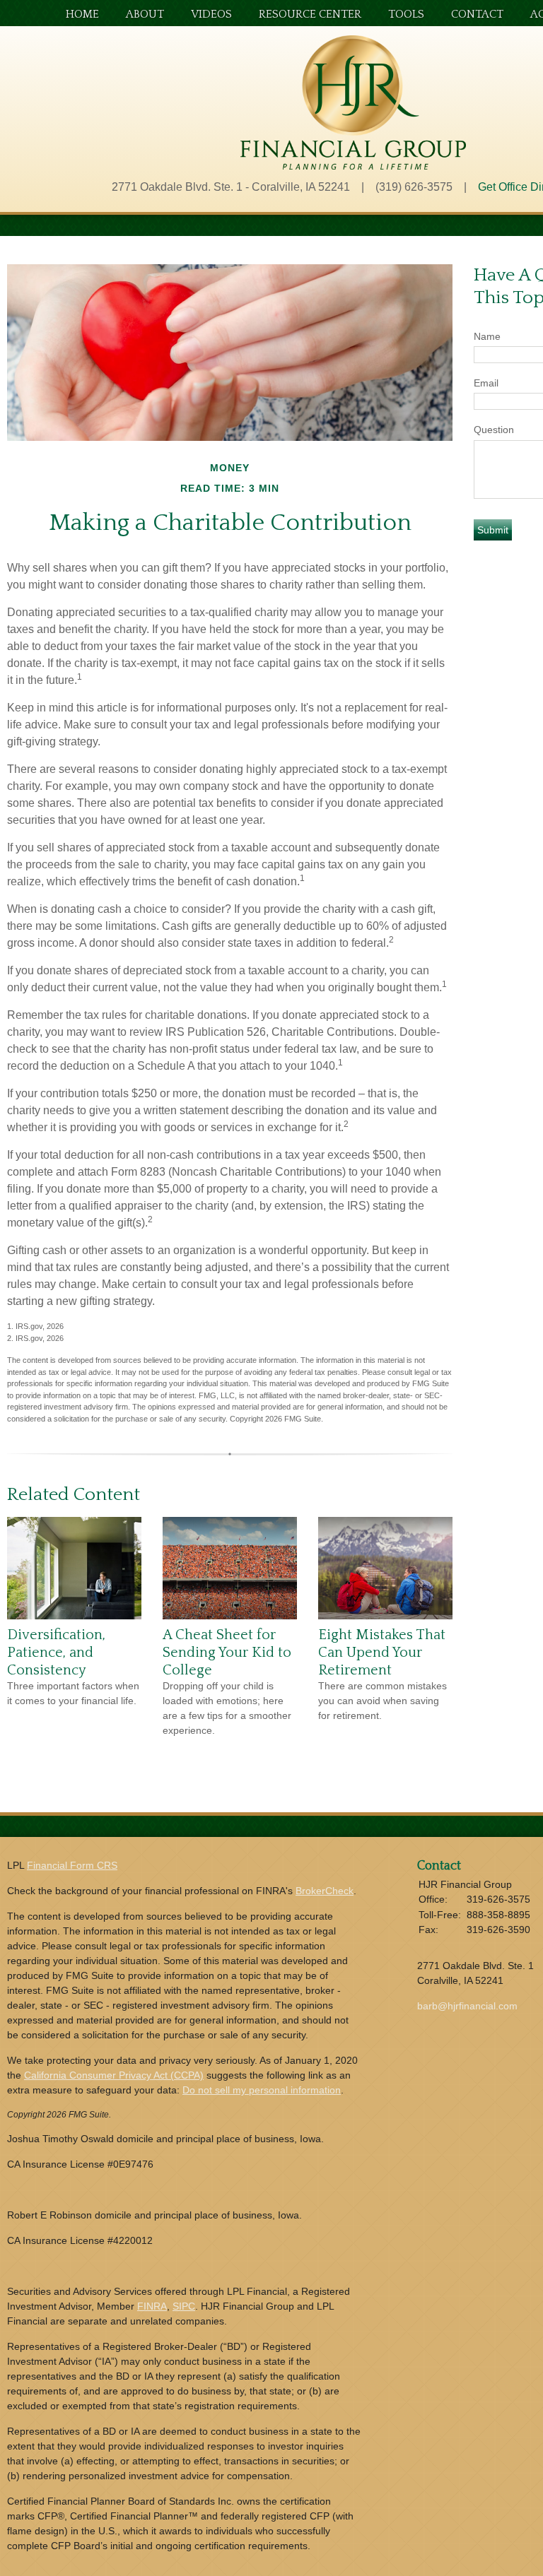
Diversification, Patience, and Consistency (56, 1652)
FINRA (152, 2306)
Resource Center (310, 14)
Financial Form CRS (72, 1865)
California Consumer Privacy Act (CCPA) (114, 2075)
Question (494, 430)
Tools (406, 14)
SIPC (184, 2306)
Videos (211, 14)
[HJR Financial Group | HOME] (353, 166)
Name (487, 336)
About (145, 14)
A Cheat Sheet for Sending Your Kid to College (227, 1652)
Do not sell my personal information (262, 2090)
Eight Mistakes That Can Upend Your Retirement (382, 1652)
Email (486, 383)
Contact (477, 14)
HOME (82, 14)
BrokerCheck (325, 1891)
